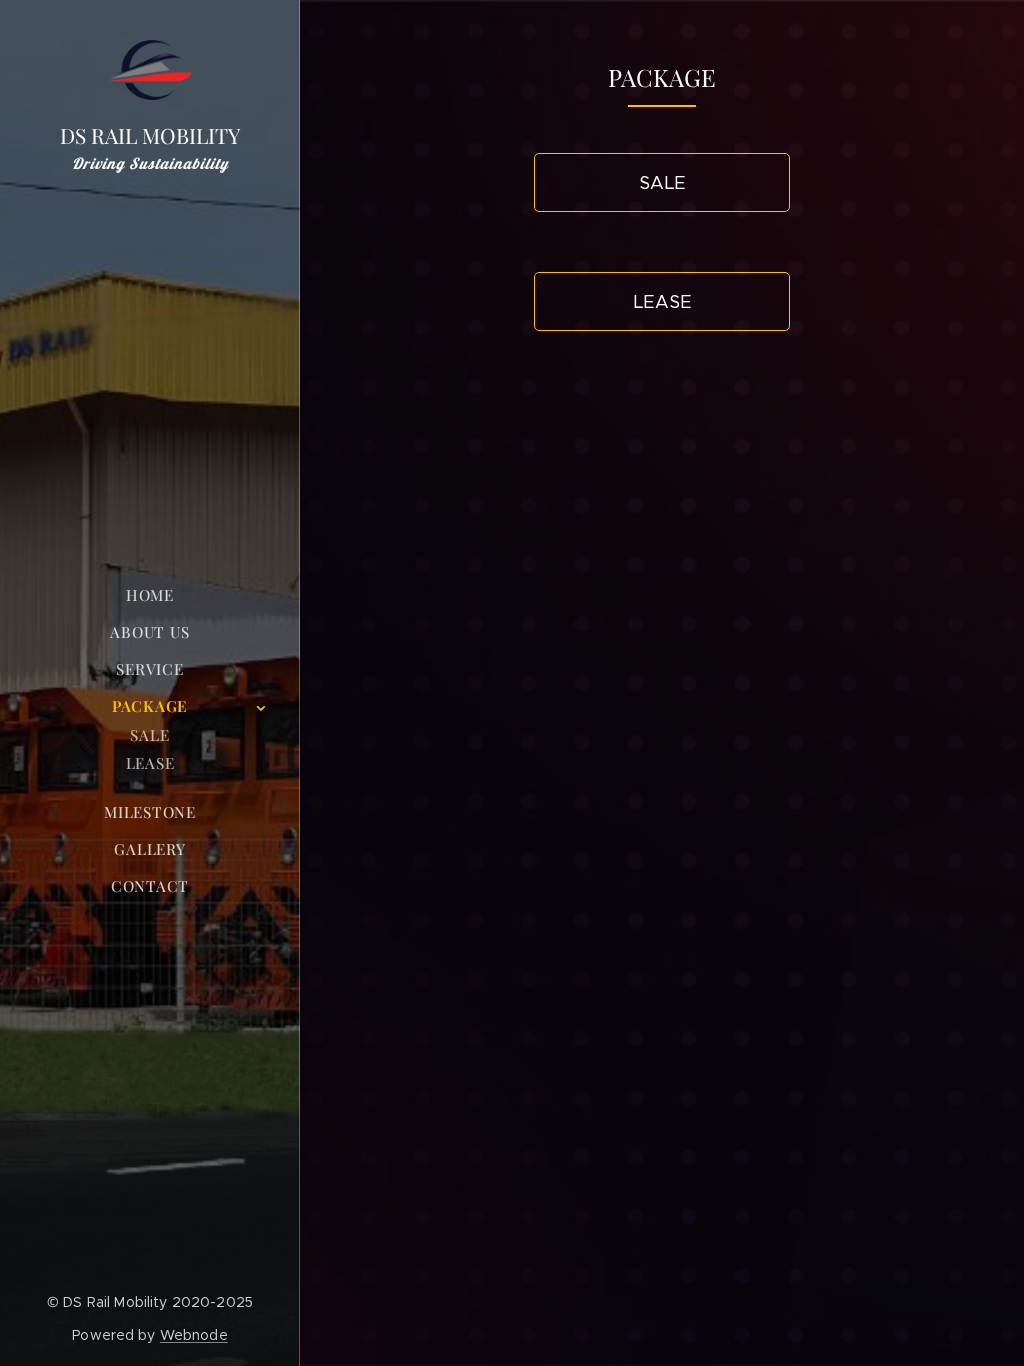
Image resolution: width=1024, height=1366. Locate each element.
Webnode (194, 1335)
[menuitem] (150, 595)
